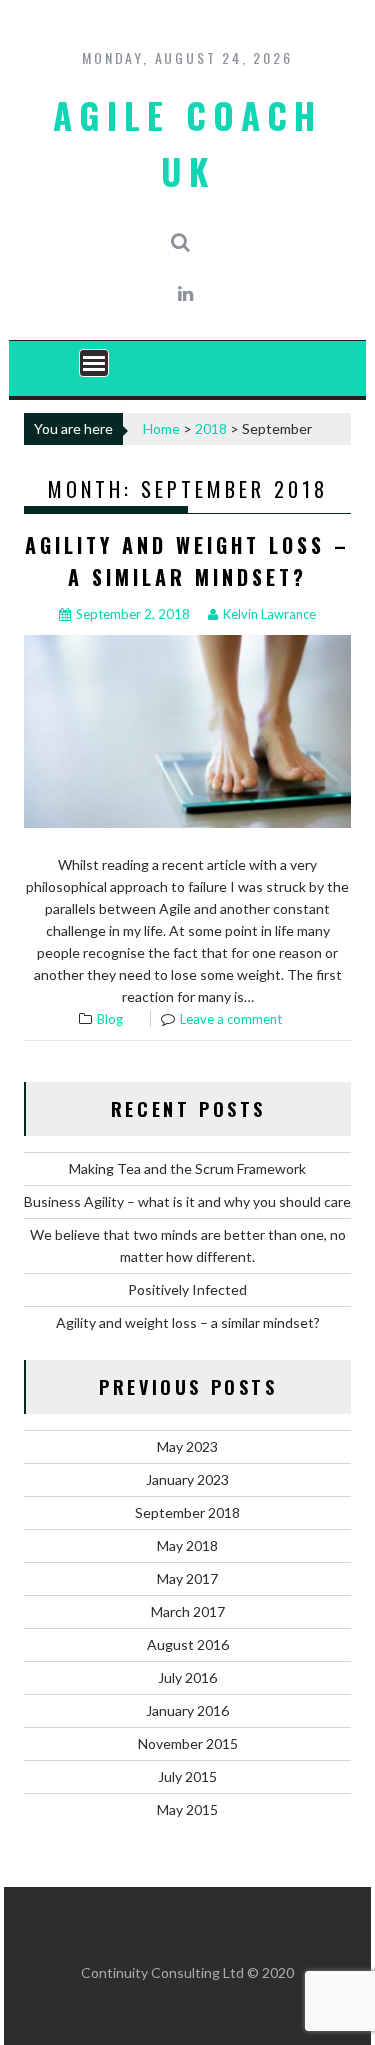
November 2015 (188, 1743)
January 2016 (187, 1710)
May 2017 (187, 1578)
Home (161, 428)
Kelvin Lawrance (269, 614)
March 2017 (188, 1611)
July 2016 (187, 1677)
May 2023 (187, 1446)
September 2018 (187, 1512)
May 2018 (187, 1545)
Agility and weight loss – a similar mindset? (188, 1322)
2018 (211, 428)
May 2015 (187, 1809)
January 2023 (187, 1479)
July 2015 (187, 1776)
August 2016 (188, 1644)
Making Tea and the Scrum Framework (187, 1168)
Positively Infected (187, 1289)
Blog (110, 1019)
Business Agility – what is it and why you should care (187, 1201)
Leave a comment (231, 1019)
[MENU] (94, 363)
